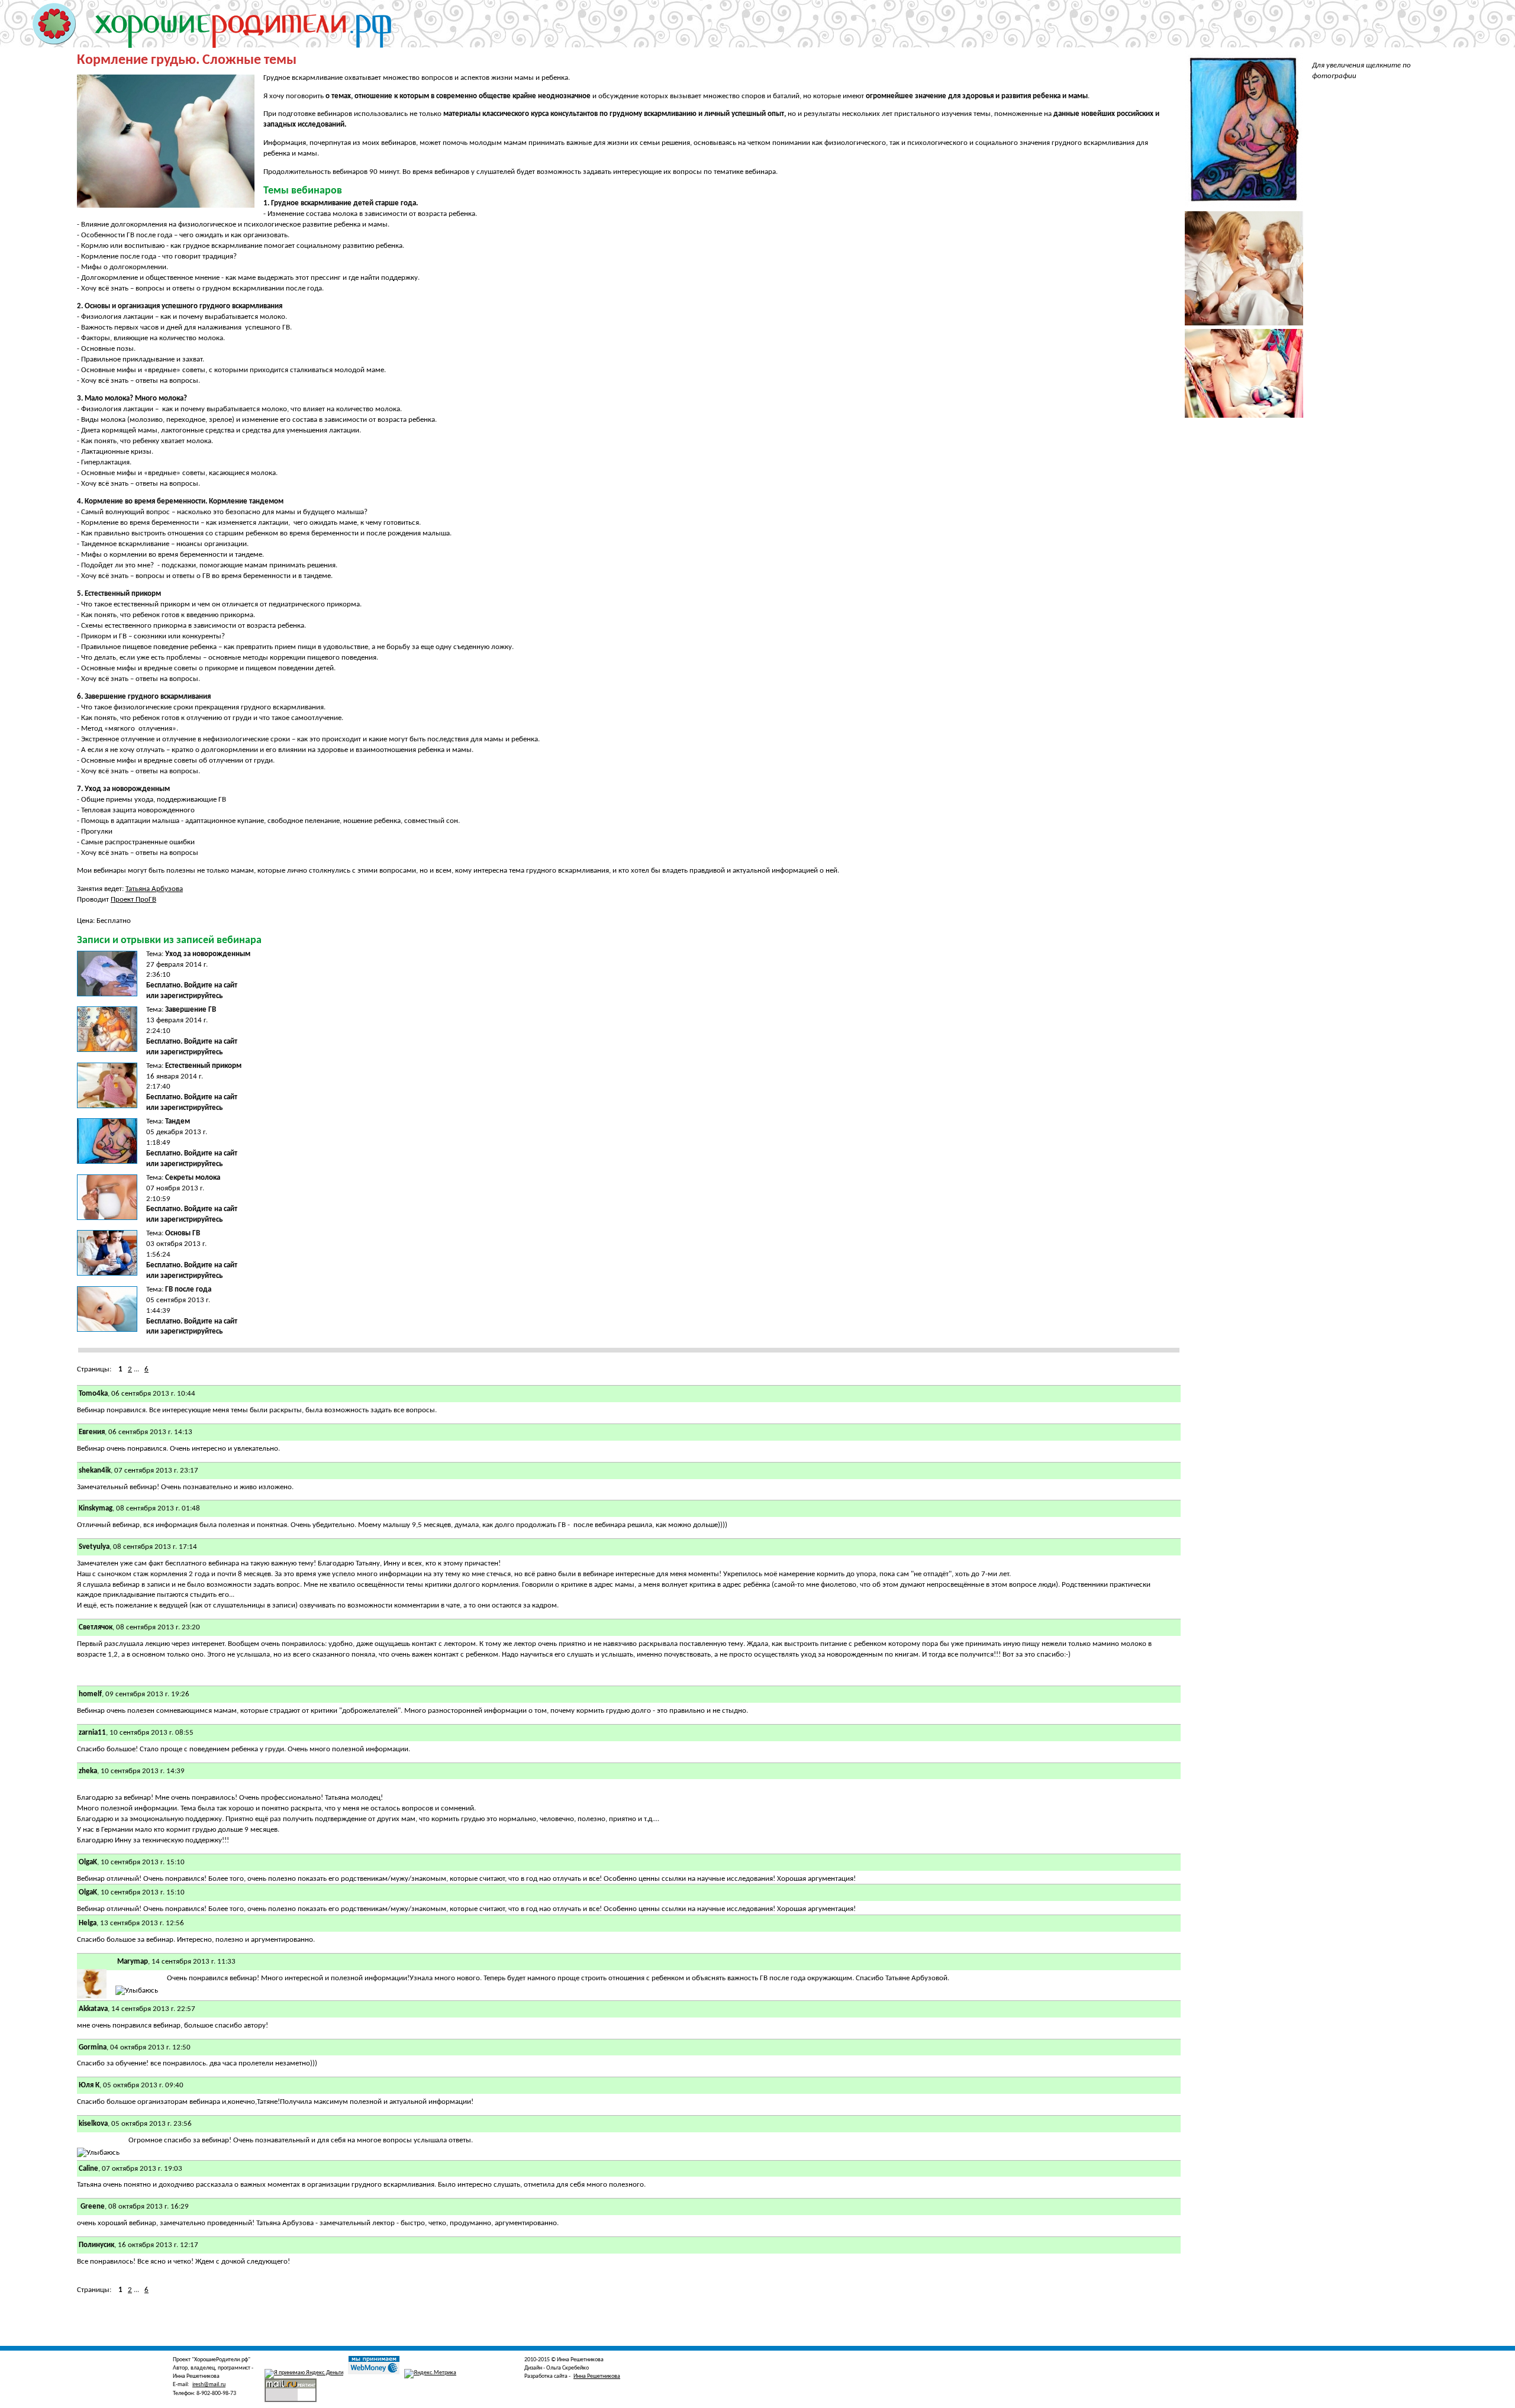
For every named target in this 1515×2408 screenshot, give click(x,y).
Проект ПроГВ (133, 900)
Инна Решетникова (597, 2376)
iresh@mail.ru (209, 2385)
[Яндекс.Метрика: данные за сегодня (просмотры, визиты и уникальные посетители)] (430, 2374)
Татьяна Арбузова (154, 889)
